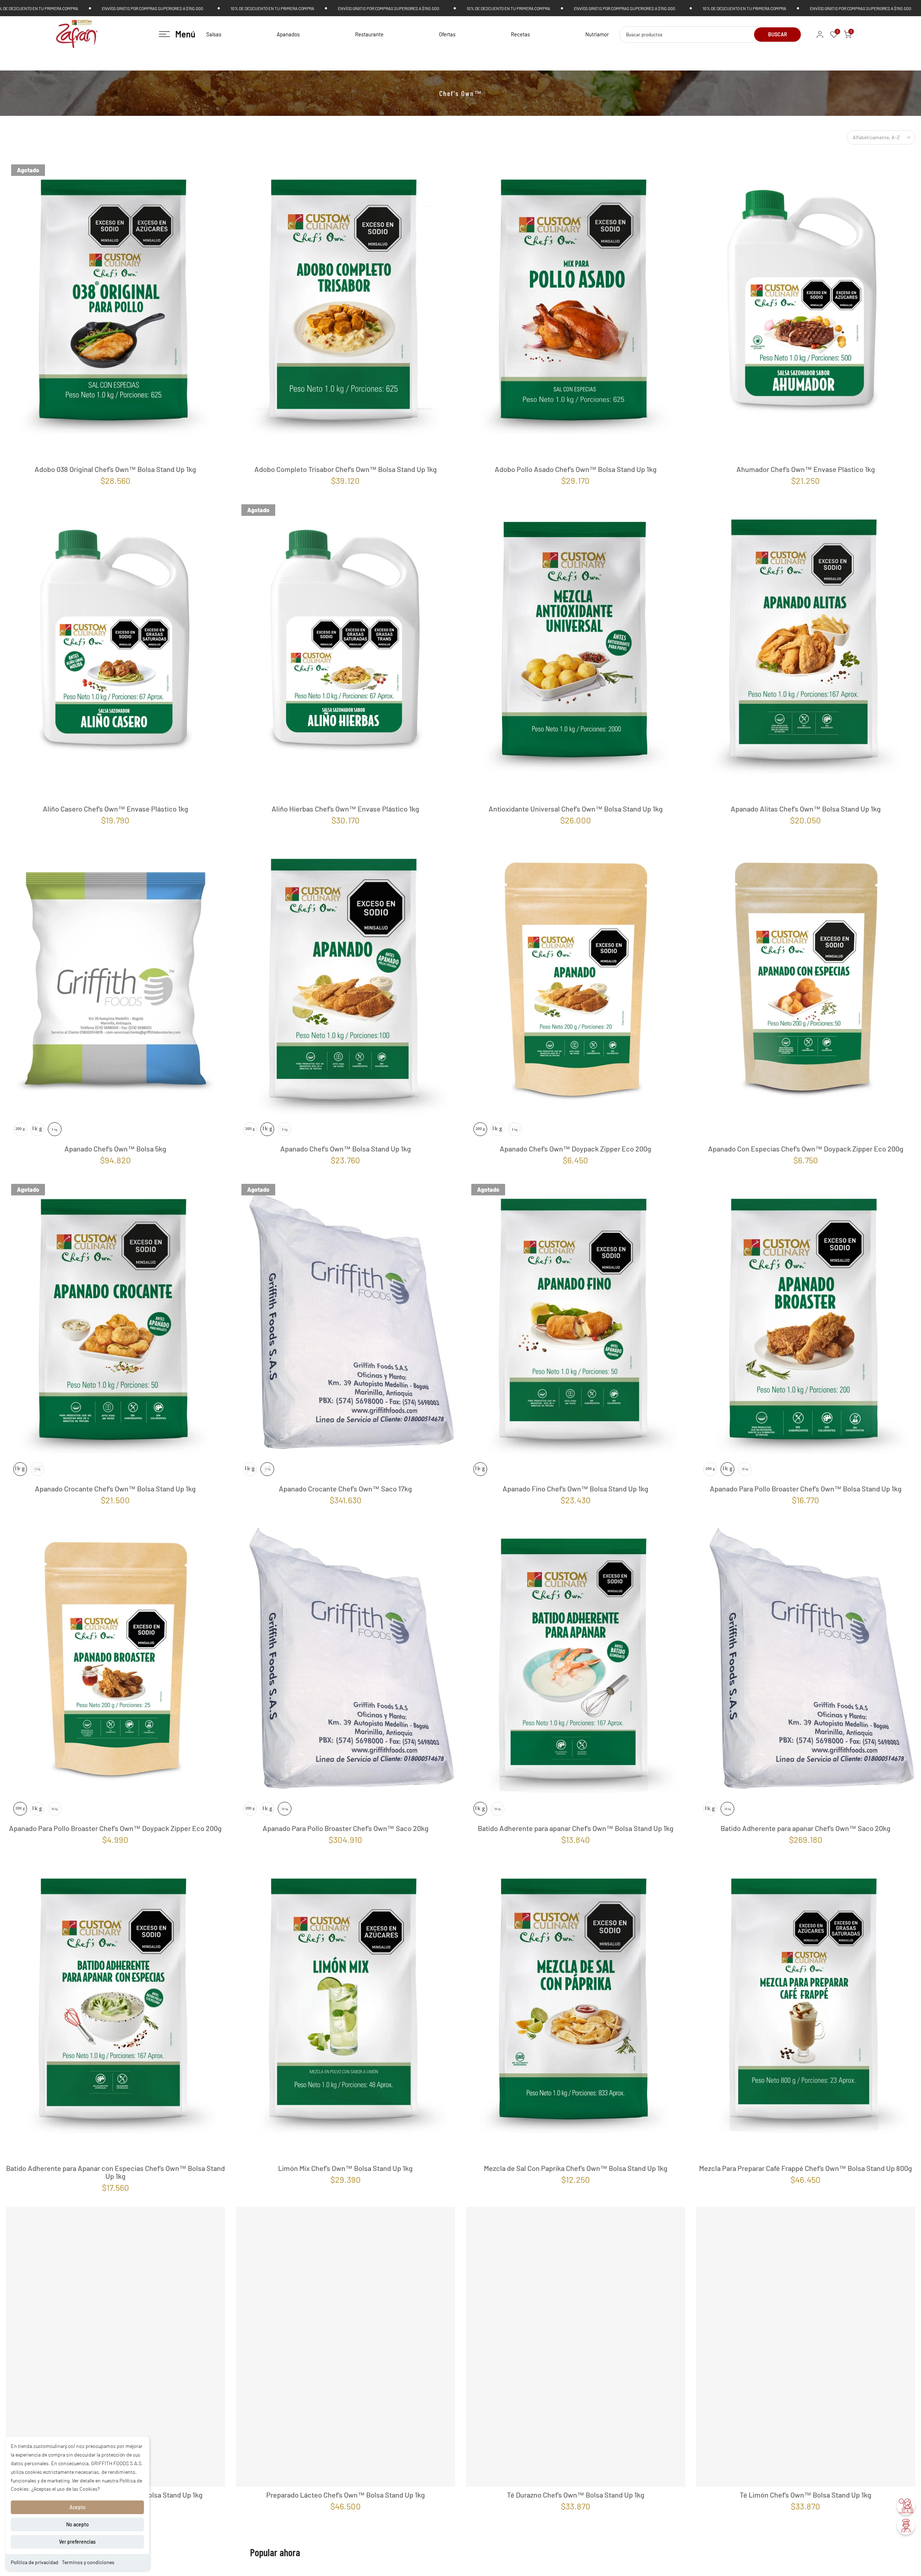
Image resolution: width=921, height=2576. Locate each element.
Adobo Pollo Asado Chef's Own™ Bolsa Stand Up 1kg (576, 469)
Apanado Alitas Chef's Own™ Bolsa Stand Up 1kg (806, 809)
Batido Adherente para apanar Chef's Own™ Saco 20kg (806, 1828)
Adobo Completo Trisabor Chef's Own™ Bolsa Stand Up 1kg (346, 469)
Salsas (214, 34)
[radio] (20, 1129)
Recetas (520, 34)
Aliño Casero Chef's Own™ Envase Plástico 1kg (115, 809)
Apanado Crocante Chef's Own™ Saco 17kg (345, 1489)
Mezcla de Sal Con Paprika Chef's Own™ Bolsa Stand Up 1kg (576, 2168)
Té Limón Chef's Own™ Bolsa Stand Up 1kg (806, 2516)
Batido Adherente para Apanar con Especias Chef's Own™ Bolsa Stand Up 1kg (115, 2172)
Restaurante (369, 34)
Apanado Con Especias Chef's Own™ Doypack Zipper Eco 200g (806, 1149)
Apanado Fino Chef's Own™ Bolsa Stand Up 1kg (575, 1489)
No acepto (78, 2524)
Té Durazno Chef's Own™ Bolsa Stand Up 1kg (576, 2516)
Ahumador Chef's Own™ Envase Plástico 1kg (806, 469)
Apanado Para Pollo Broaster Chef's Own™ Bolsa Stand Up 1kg (806, 1489)
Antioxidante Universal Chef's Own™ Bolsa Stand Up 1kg (576, 809)
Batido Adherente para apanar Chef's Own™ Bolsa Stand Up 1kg (576, 1828)
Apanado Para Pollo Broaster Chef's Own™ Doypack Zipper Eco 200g (115, 1828)
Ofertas (447, 34)
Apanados (288, 34)
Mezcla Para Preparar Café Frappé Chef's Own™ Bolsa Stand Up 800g (806, 2168)
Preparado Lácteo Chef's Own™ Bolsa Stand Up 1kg (346, 2516)
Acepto (78, 2507)
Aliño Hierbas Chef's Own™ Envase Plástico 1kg (345, 809)
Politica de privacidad (35, 2562)
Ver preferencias (77, 2542)
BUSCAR (778, 34)
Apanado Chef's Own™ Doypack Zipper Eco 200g (575, 1149)
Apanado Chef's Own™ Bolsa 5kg (115, 1149)
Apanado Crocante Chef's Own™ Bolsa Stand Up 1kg (115, 1489)
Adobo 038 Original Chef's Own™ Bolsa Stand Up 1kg (115, 469)
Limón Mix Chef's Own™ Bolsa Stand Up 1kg (345, 2168)
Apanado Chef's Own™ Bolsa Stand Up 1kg (346, 1149)
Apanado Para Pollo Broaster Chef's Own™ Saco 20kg (346, 1828)
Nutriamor (597, 34)
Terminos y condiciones (88, 2562)
